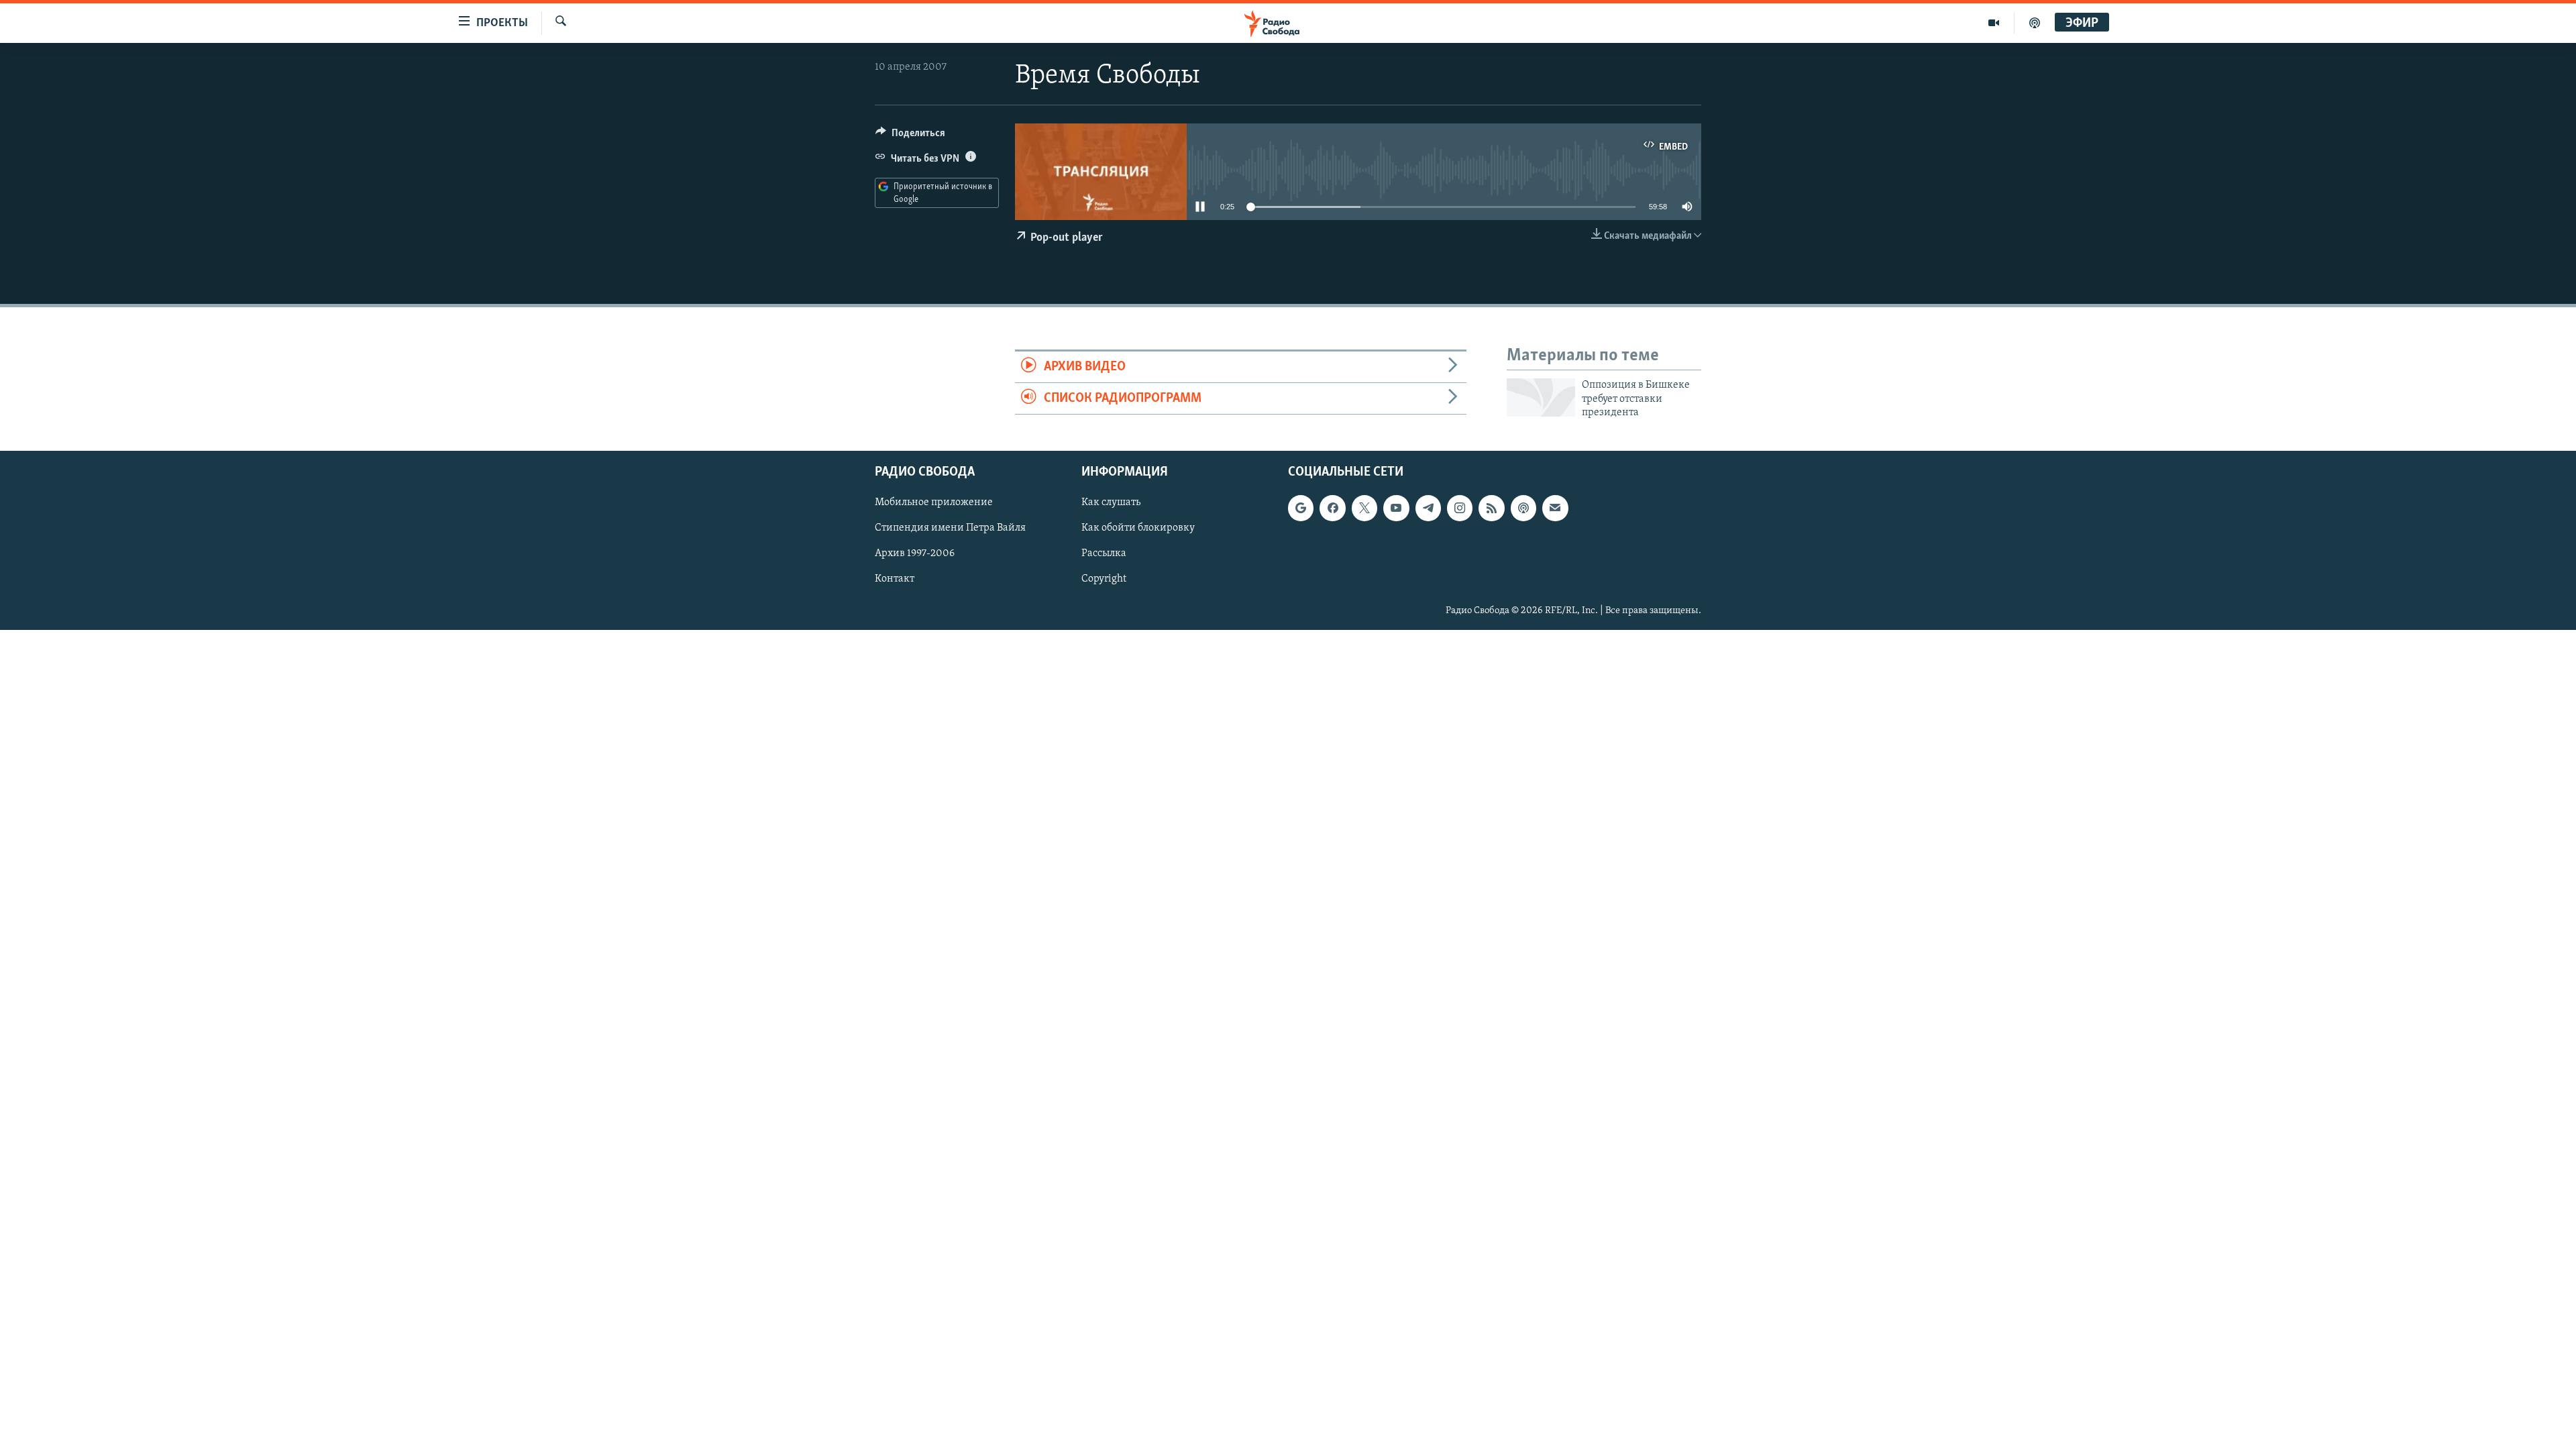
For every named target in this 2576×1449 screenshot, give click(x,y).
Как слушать (1111, 502)
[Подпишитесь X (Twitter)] (1364, 508)
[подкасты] (2035, 23)
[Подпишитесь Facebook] (1332, 508)
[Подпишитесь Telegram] (1428, 508)
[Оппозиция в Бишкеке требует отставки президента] (1541, 397)
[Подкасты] (1523, 508)
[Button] (910, 136)
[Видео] (1994, 23)
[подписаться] (1555, 508)
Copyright (1104, 579)
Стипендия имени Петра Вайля (950, 528)
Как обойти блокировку (1138, 528)
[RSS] (1491, 508)
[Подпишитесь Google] (1301, 508)
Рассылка (1104, 553)
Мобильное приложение (934, 502)
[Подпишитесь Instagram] (1460, 508)
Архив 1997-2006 (915, 553)
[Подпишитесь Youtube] (1396, 508)
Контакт (895, 579)
